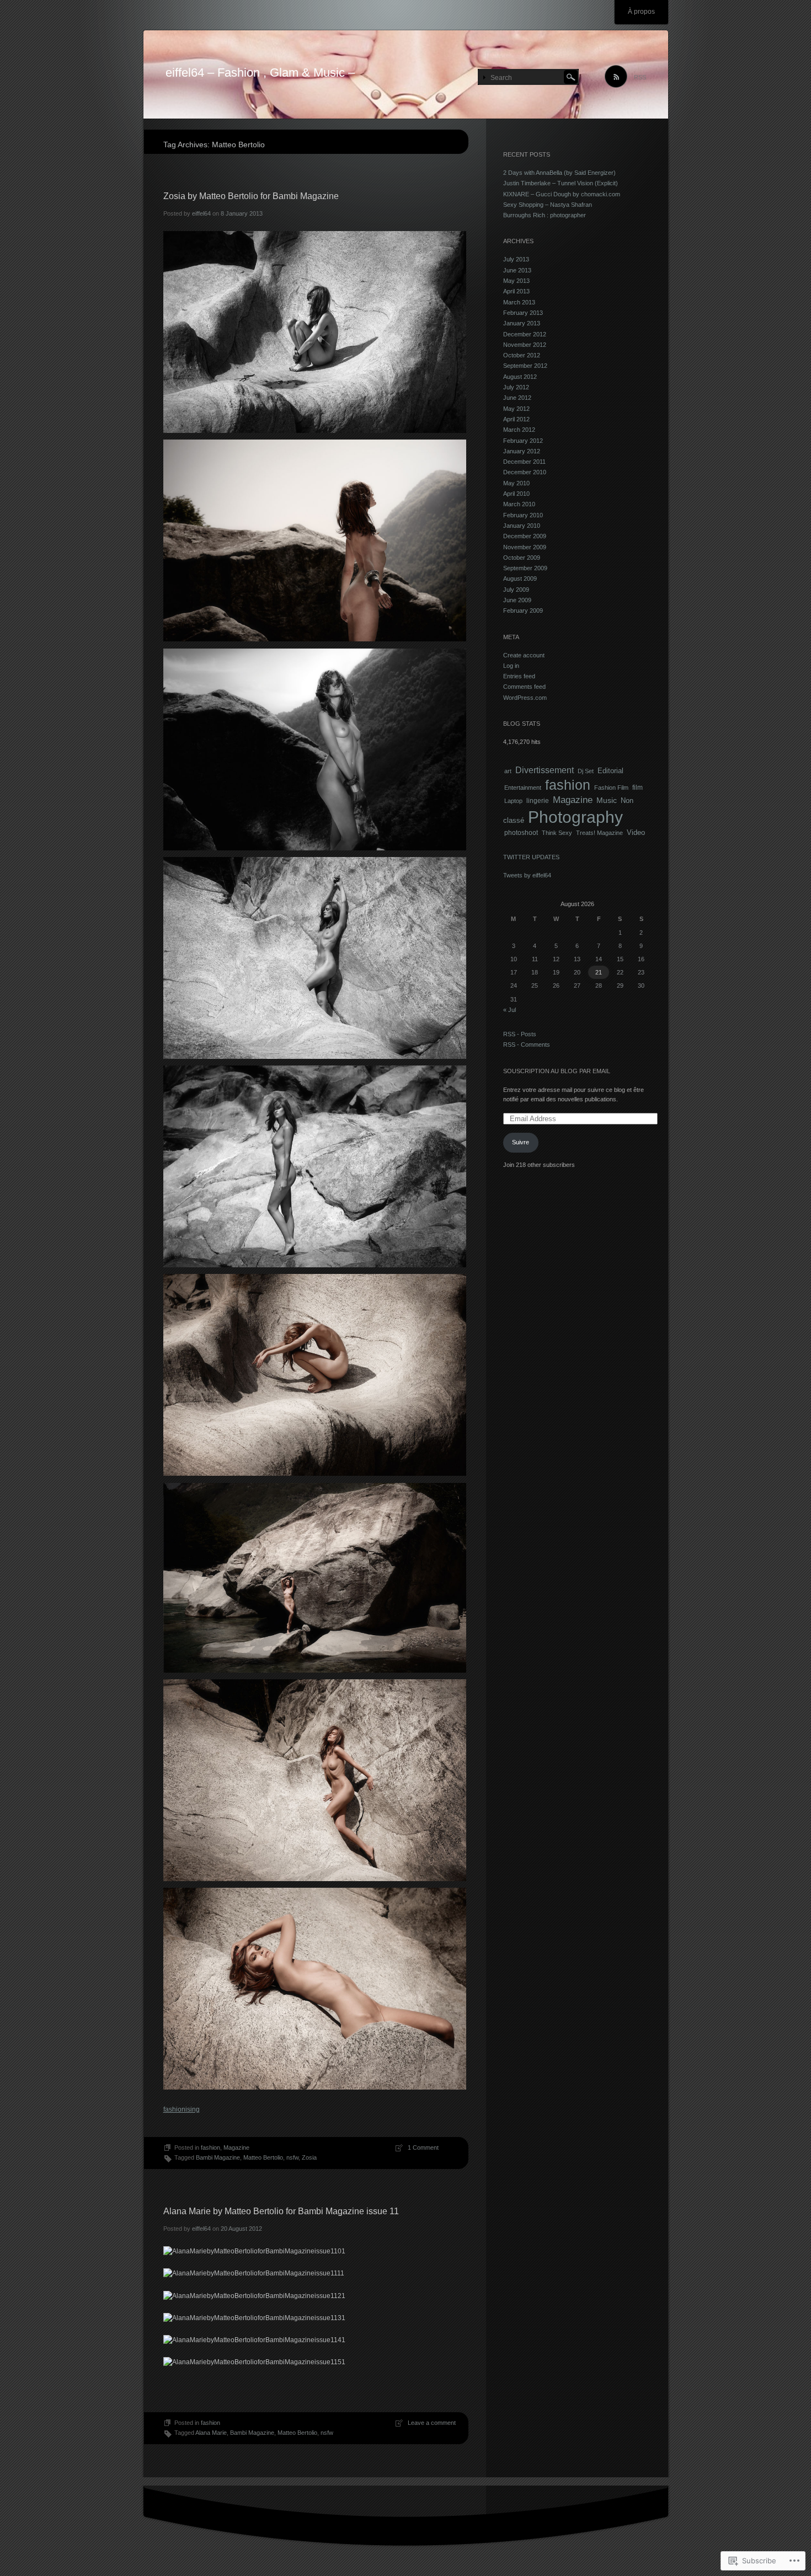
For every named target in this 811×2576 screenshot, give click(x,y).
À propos (641, 12)
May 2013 (516, 281)
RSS (640, 77)
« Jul (509, 1010)
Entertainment (523, 788)
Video (636, 832)
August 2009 (520, 579)
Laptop (513, 801)
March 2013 (519, 302)
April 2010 (516, 494)
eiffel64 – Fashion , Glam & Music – (260, 73)
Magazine (236, 2147)
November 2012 (525, 345)
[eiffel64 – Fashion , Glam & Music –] (406, 75)
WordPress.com (525, 698)
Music (607, 800)
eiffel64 (201, 213)
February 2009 (523, 610)
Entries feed (519, 676)
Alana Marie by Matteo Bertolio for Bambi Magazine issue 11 (281, 2211)
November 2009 (525, 547)
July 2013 (516, 259)
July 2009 (516, 590)
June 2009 (517, 600)
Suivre (521, 1142)
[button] (315, 332)
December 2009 (525, 536)
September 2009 (525, 568)
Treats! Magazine (599, 833)
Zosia (309, 2157)
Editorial (610, 771)
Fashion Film (611, 788)
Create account (524, 655)
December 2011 (524, 462)
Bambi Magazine (218, 2157)
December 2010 (525, 472)
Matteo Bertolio (263, 2157)
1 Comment (423, 2147)
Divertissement (545, 770)
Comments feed (524, 687)
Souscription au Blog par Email (557, 1071)
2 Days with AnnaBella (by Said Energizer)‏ (559, 173)
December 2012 (525, 334)
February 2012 (523, 441)
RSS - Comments (527, 1045)
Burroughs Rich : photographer (545, 215)
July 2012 (516, 387)
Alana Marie (211, 2433)
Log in (511, 666)
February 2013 (523, 313)
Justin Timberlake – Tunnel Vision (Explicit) (561, 183)
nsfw (292, 2157)
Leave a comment (432, 2423)
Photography (575, 817)
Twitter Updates (531, 857)
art (508, 771)
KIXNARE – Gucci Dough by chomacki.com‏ (562, 194)
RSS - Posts (520, 1034)
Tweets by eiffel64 (527, 875)
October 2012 (522, 355)
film (637, 787)
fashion (210, 2147)
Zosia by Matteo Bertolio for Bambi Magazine (251, 196)
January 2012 (522, 451)
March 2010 (519, 504)
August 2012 (520, 377)
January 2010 (522, 526)
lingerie (538, 801)
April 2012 (516, 419)
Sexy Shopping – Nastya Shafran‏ (548, 205)
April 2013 (516, 291)
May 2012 (516, 409)
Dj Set (586, 771)
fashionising (182, 2109)
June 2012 (517, 398)
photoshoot (521, 832)
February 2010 (523, 515)
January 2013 (522, 323)
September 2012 (525, 366)
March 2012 (519, 430)
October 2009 (522, 558)
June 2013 (517, 270)
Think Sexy (557, 833)
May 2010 (516, 483)
